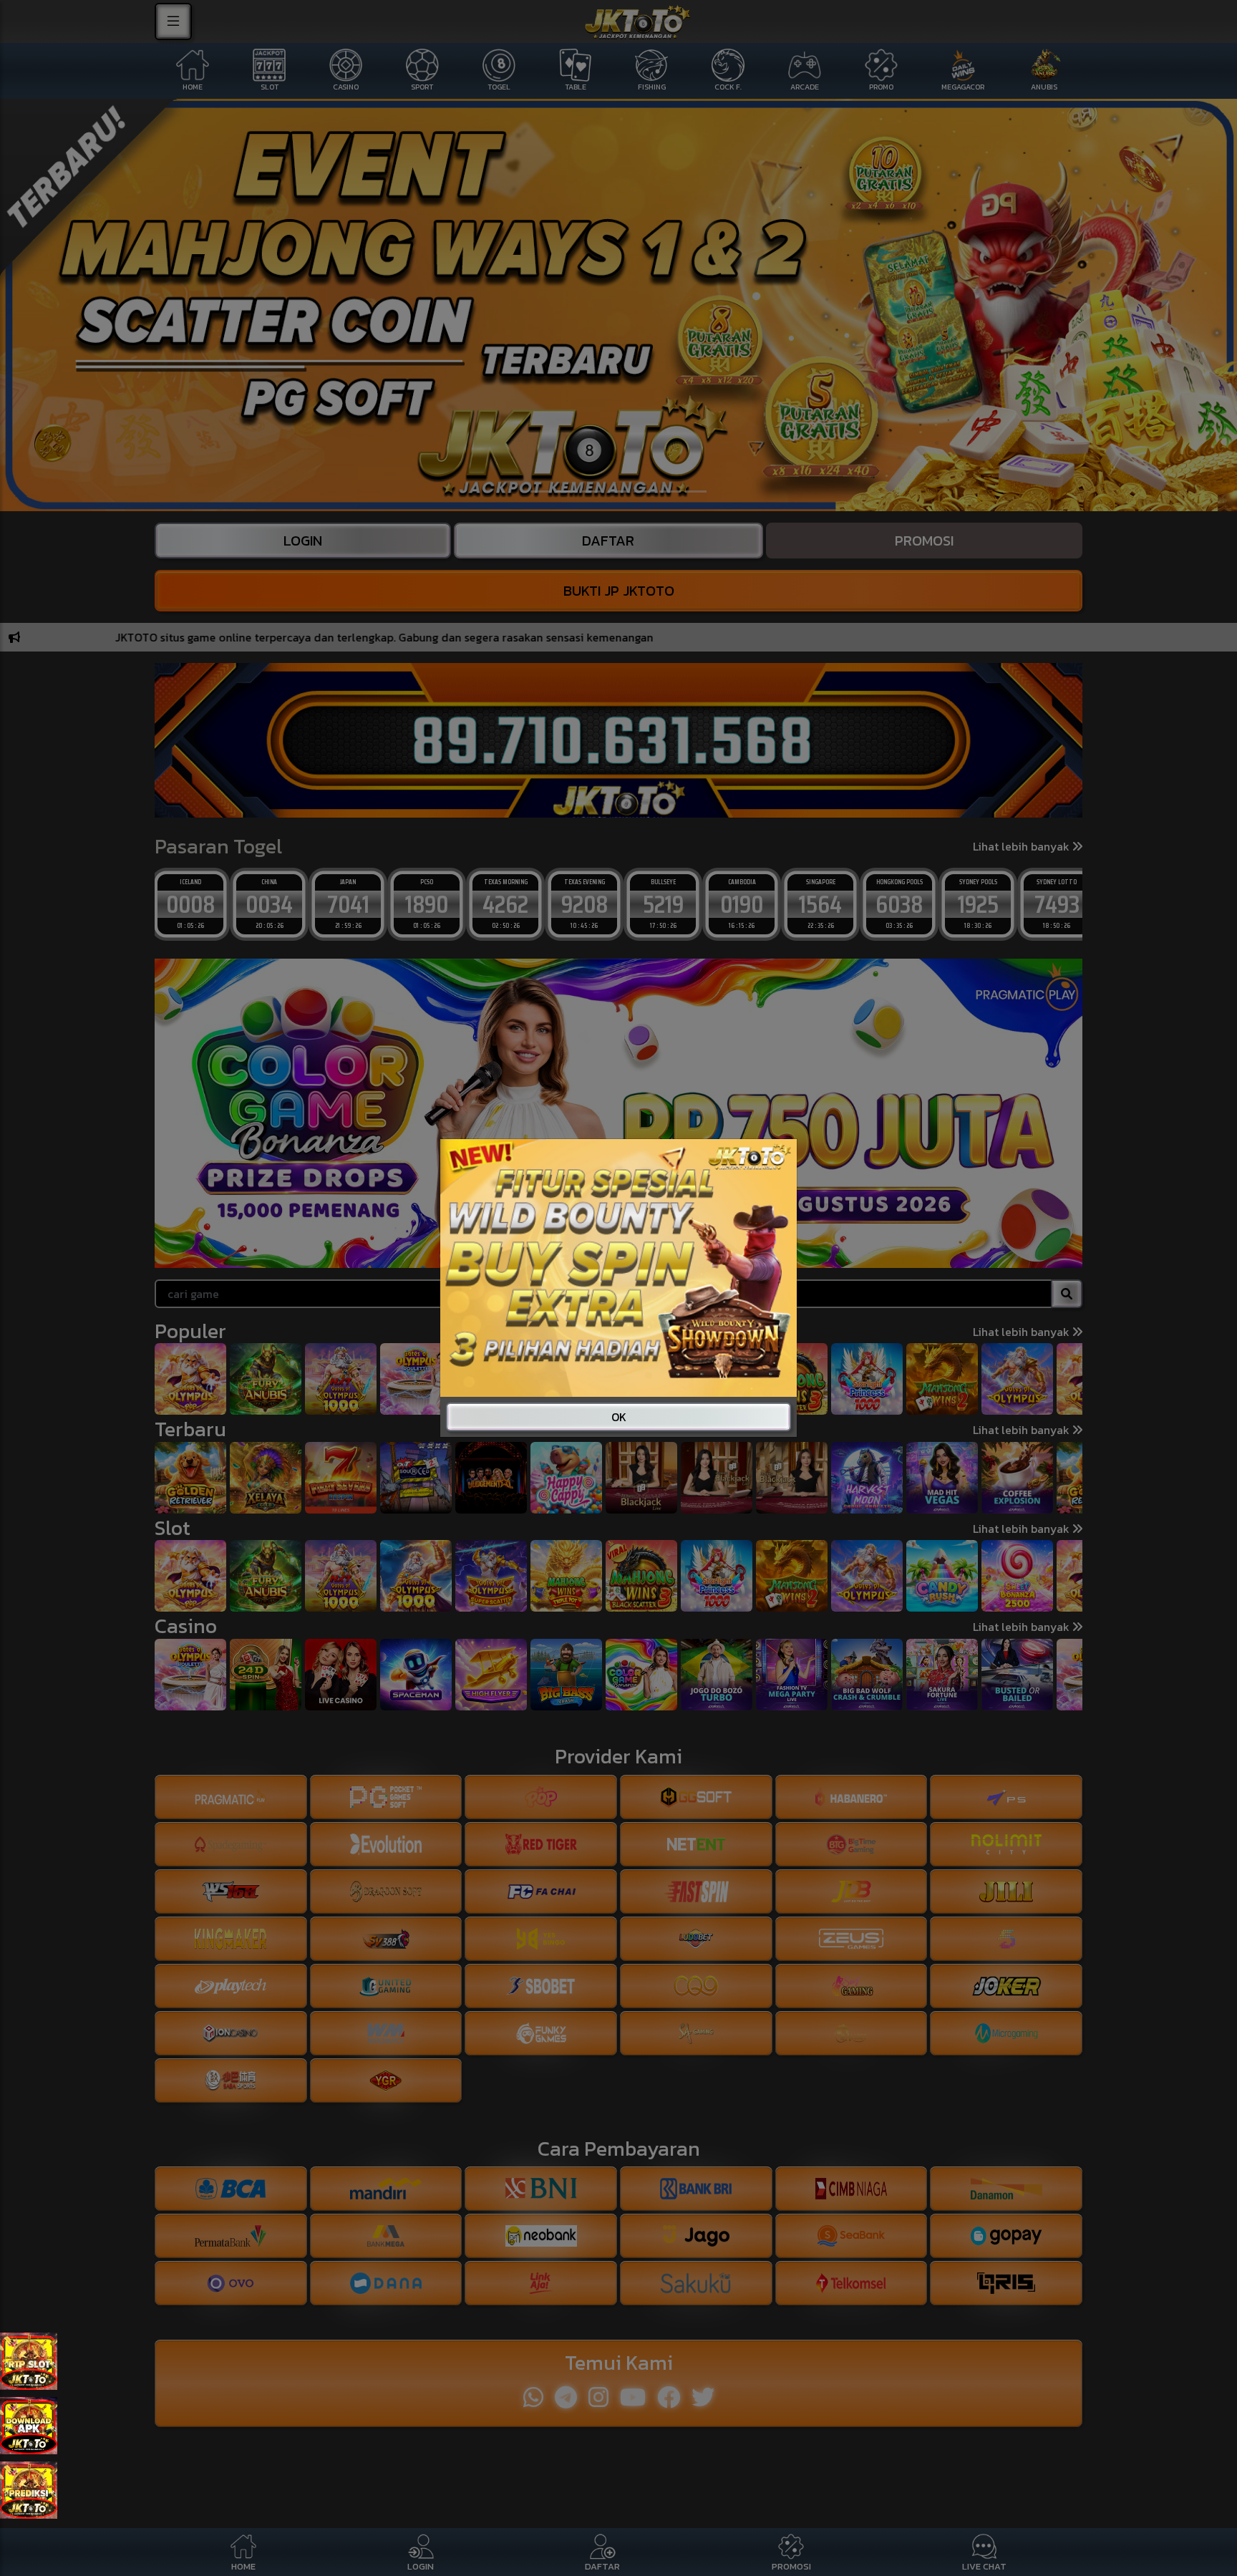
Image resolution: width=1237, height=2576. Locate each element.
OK (619, 1417)
